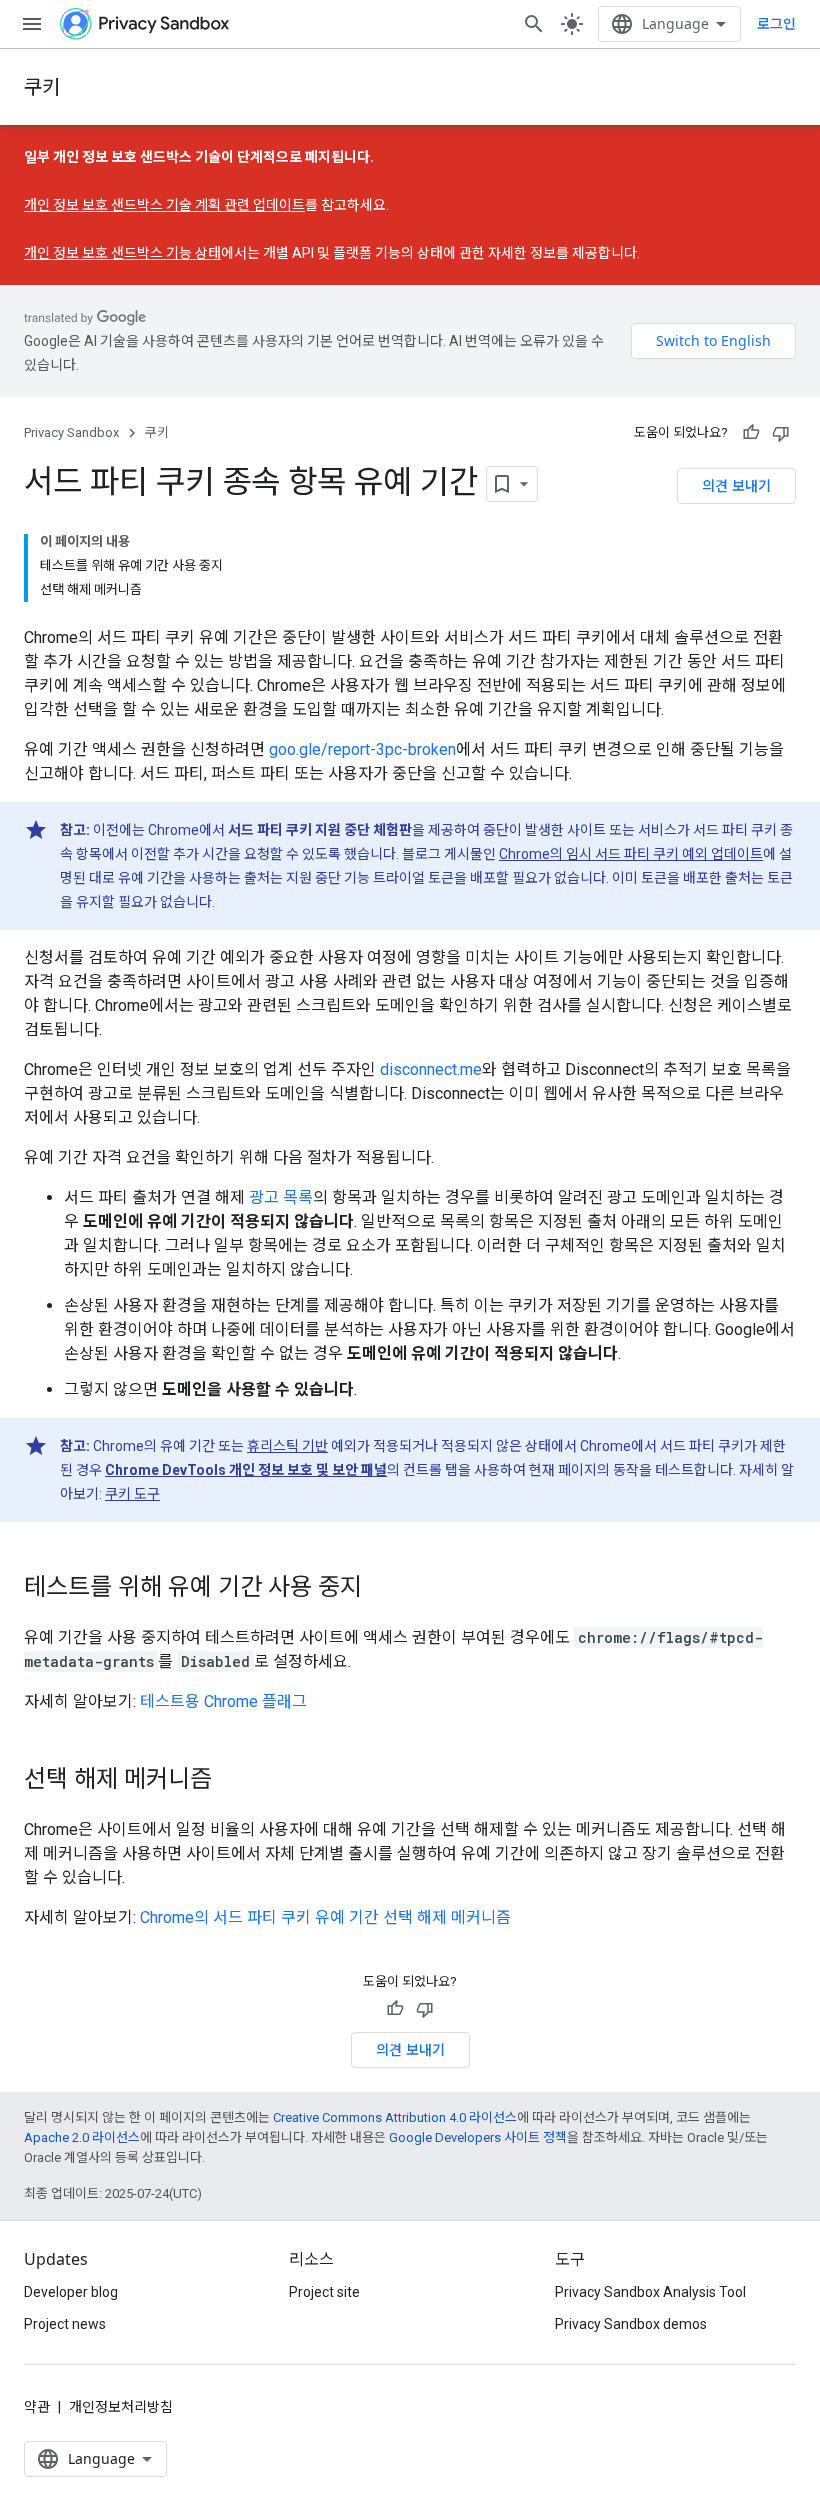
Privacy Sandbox (71, 432)
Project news (65, 2324)
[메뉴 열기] (32, 24)
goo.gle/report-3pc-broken (362, 749)
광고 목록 (281, 1197)
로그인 (776, 24)
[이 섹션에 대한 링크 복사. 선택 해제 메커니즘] (232, 1781)
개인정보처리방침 (121, 2407)
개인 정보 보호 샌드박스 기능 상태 (122, 253)
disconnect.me (431, 1069)
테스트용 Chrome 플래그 (223, 1701)
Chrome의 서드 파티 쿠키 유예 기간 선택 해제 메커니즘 (325, 1917)
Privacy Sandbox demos (631, 2324)
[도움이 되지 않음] (781, 433)
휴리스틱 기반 (287, 1446)
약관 (37, 2407)
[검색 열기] (534, 24)
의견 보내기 (736, 485)
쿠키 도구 (132, 1494)
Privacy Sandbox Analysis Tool (650, 2292)
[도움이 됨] (751, 433)
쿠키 (42, 86)
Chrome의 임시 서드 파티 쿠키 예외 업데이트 (631, 854)
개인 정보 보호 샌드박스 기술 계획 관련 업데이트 (164, 205)
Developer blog (71, 2292)
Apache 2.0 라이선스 (82, 2137)
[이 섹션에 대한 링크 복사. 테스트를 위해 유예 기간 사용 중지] (382, 1589)
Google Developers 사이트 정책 (478, 2137)
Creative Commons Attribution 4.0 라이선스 (395, 2117)
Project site (324, 2292)
